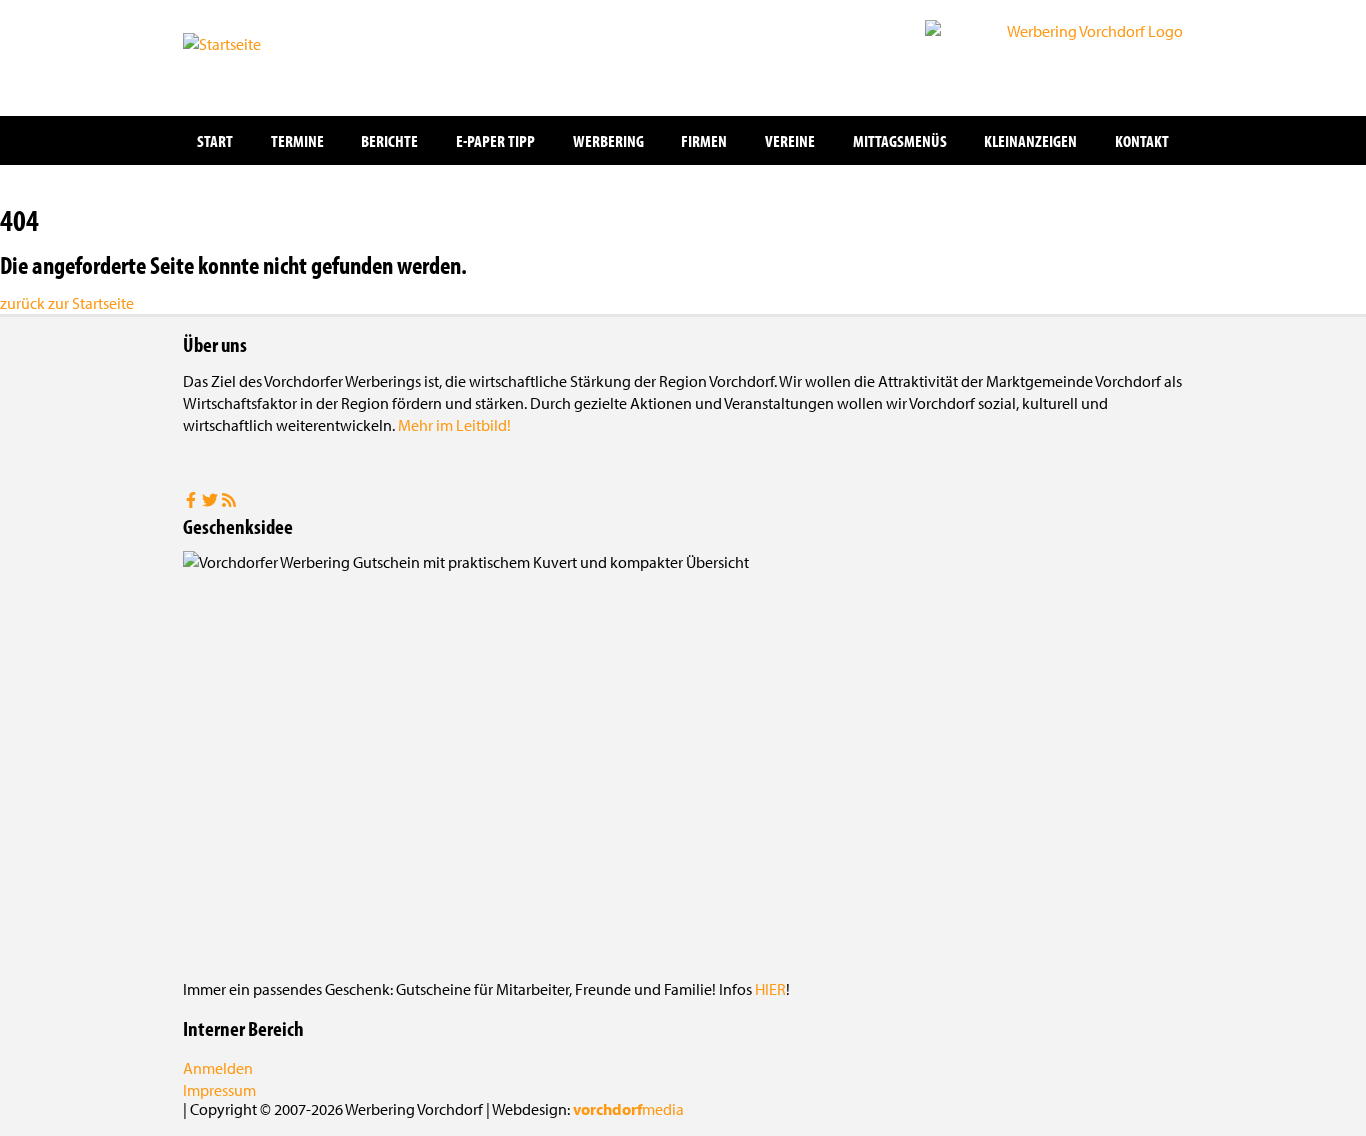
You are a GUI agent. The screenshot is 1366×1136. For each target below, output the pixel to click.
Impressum (219, 1090)
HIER (770, 989)
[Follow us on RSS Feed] (229, 502)
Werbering (608, 140)
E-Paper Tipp (495, 140)
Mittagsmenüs (900, 140)
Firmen (704, 140)
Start (215, 140)
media (628, 1109)
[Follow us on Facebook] (192, 502)
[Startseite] (283, 56)
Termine (297, 140)
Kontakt (1142, 140)
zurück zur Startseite (67, 303)
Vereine (790, 140)
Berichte (389, 140)
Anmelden (218, 1068)
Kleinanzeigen (1030, 140)
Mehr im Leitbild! (454, 425)
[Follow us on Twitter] (211, 502)
